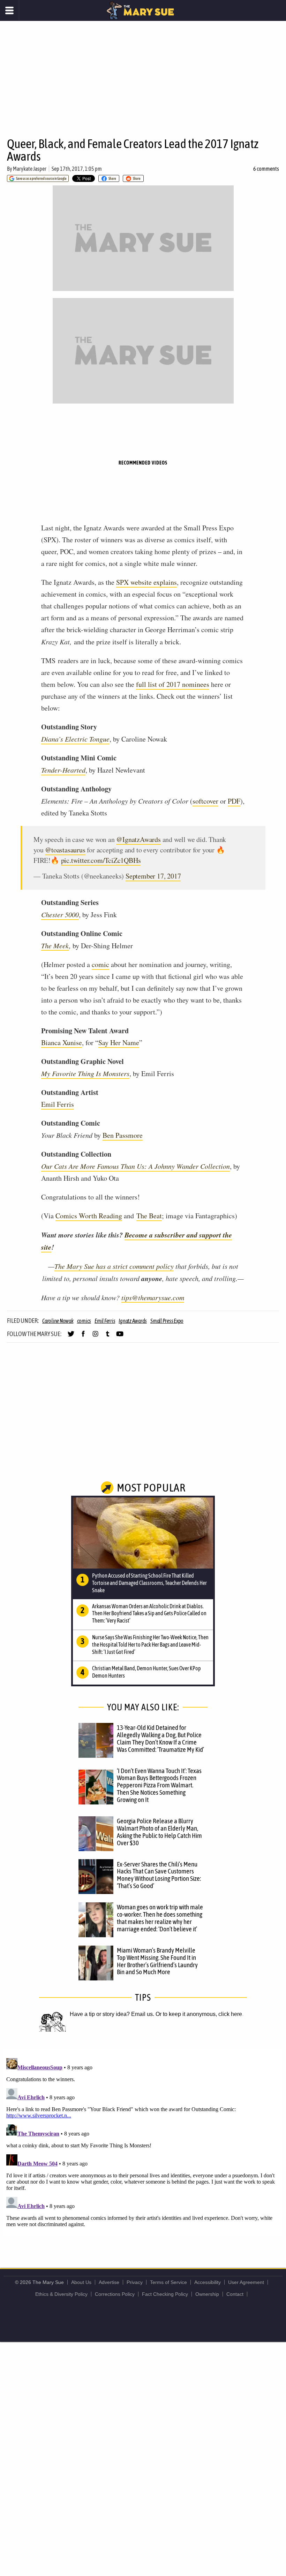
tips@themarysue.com (153, 1297)
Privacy (135, 2282)
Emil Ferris (58, 1104)
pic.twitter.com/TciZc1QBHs (101, 860)
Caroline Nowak (58, 1321)
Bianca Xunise (62, 1042)
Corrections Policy (115, 2294)
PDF (234, 801)
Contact (235, 2294)
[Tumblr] (108, 1337)
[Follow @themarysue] (71, 1337)
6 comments (266, 169)
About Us (81, 2282)
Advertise (109, 2282)
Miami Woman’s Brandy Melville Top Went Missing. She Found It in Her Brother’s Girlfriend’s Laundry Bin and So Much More (157, 1961)
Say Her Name (119, 1042)
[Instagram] (95, 1337)
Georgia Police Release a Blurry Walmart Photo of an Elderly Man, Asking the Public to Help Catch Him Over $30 (159, 1832)
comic (100, 964)
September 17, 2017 (153, 876)
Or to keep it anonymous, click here (199, 2014)
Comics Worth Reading (89, 1216)
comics (84, 1321)
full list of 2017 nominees (173, 684)
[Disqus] (143, 2142)
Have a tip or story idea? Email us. (112, 2014)
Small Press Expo (167, 1321)
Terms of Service (168, 2282)
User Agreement (246, 2282)
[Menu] (10, 10)
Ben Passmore (123, 1135)
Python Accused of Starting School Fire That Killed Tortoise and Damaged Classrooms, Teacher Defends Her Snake (149, 1583)
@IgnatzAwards (138, 839)
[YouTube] (120, 1337)
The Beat (149, 1216)
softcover (205, 801)
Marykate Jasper (30, 169)
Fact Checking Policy (165, 2294)
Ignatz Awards (133, 1321)
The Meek (55, 945)
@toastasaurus (65, 850)
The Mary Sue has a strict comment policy (114, 1266)
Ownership (207, 2294)
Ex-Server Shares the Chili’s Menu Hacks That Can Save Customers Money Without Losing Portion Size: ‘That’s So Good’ (159, 1875)
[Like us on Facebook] (83, 1337)
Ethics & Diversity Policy (61, 2294)
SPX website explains (146, 582)
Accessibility (208, 2282)
